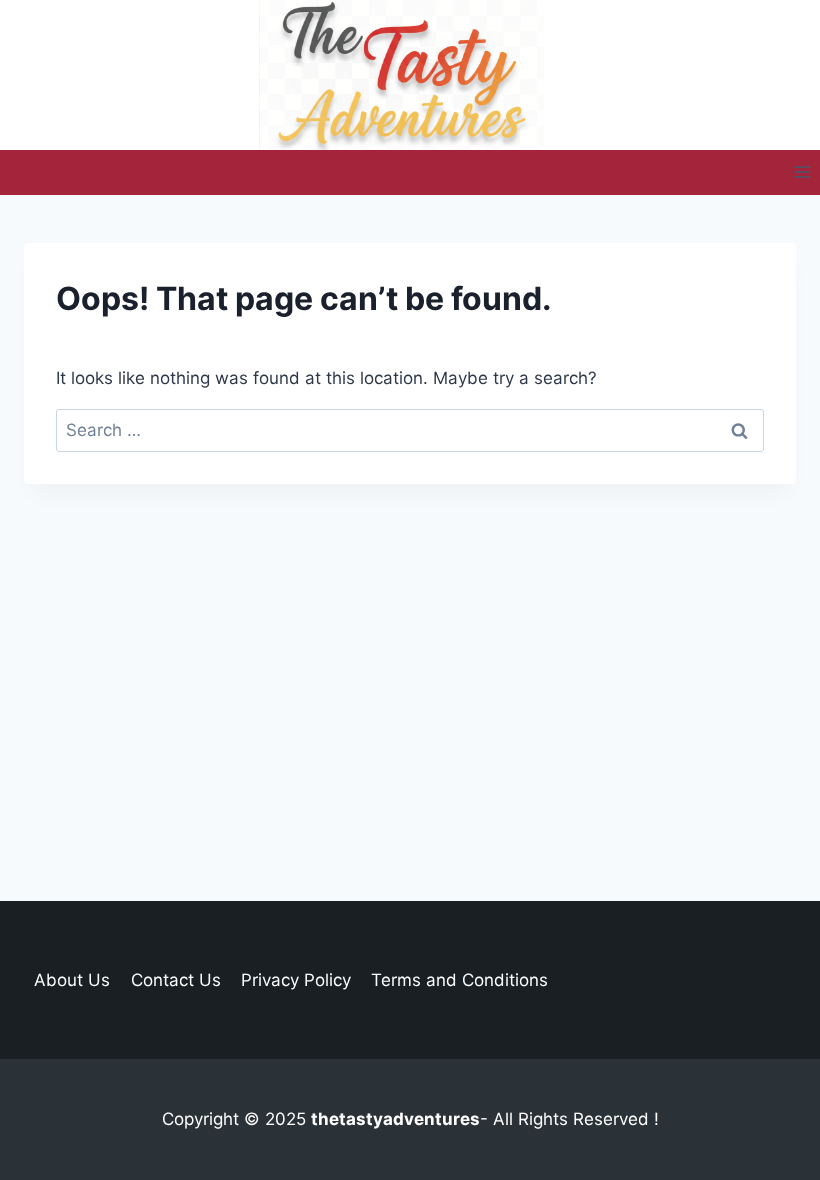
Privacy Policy (296, 980)
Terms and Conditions (459, 980)
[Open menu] (801, 172)
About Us (72, 980)
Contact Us (176, 980)
